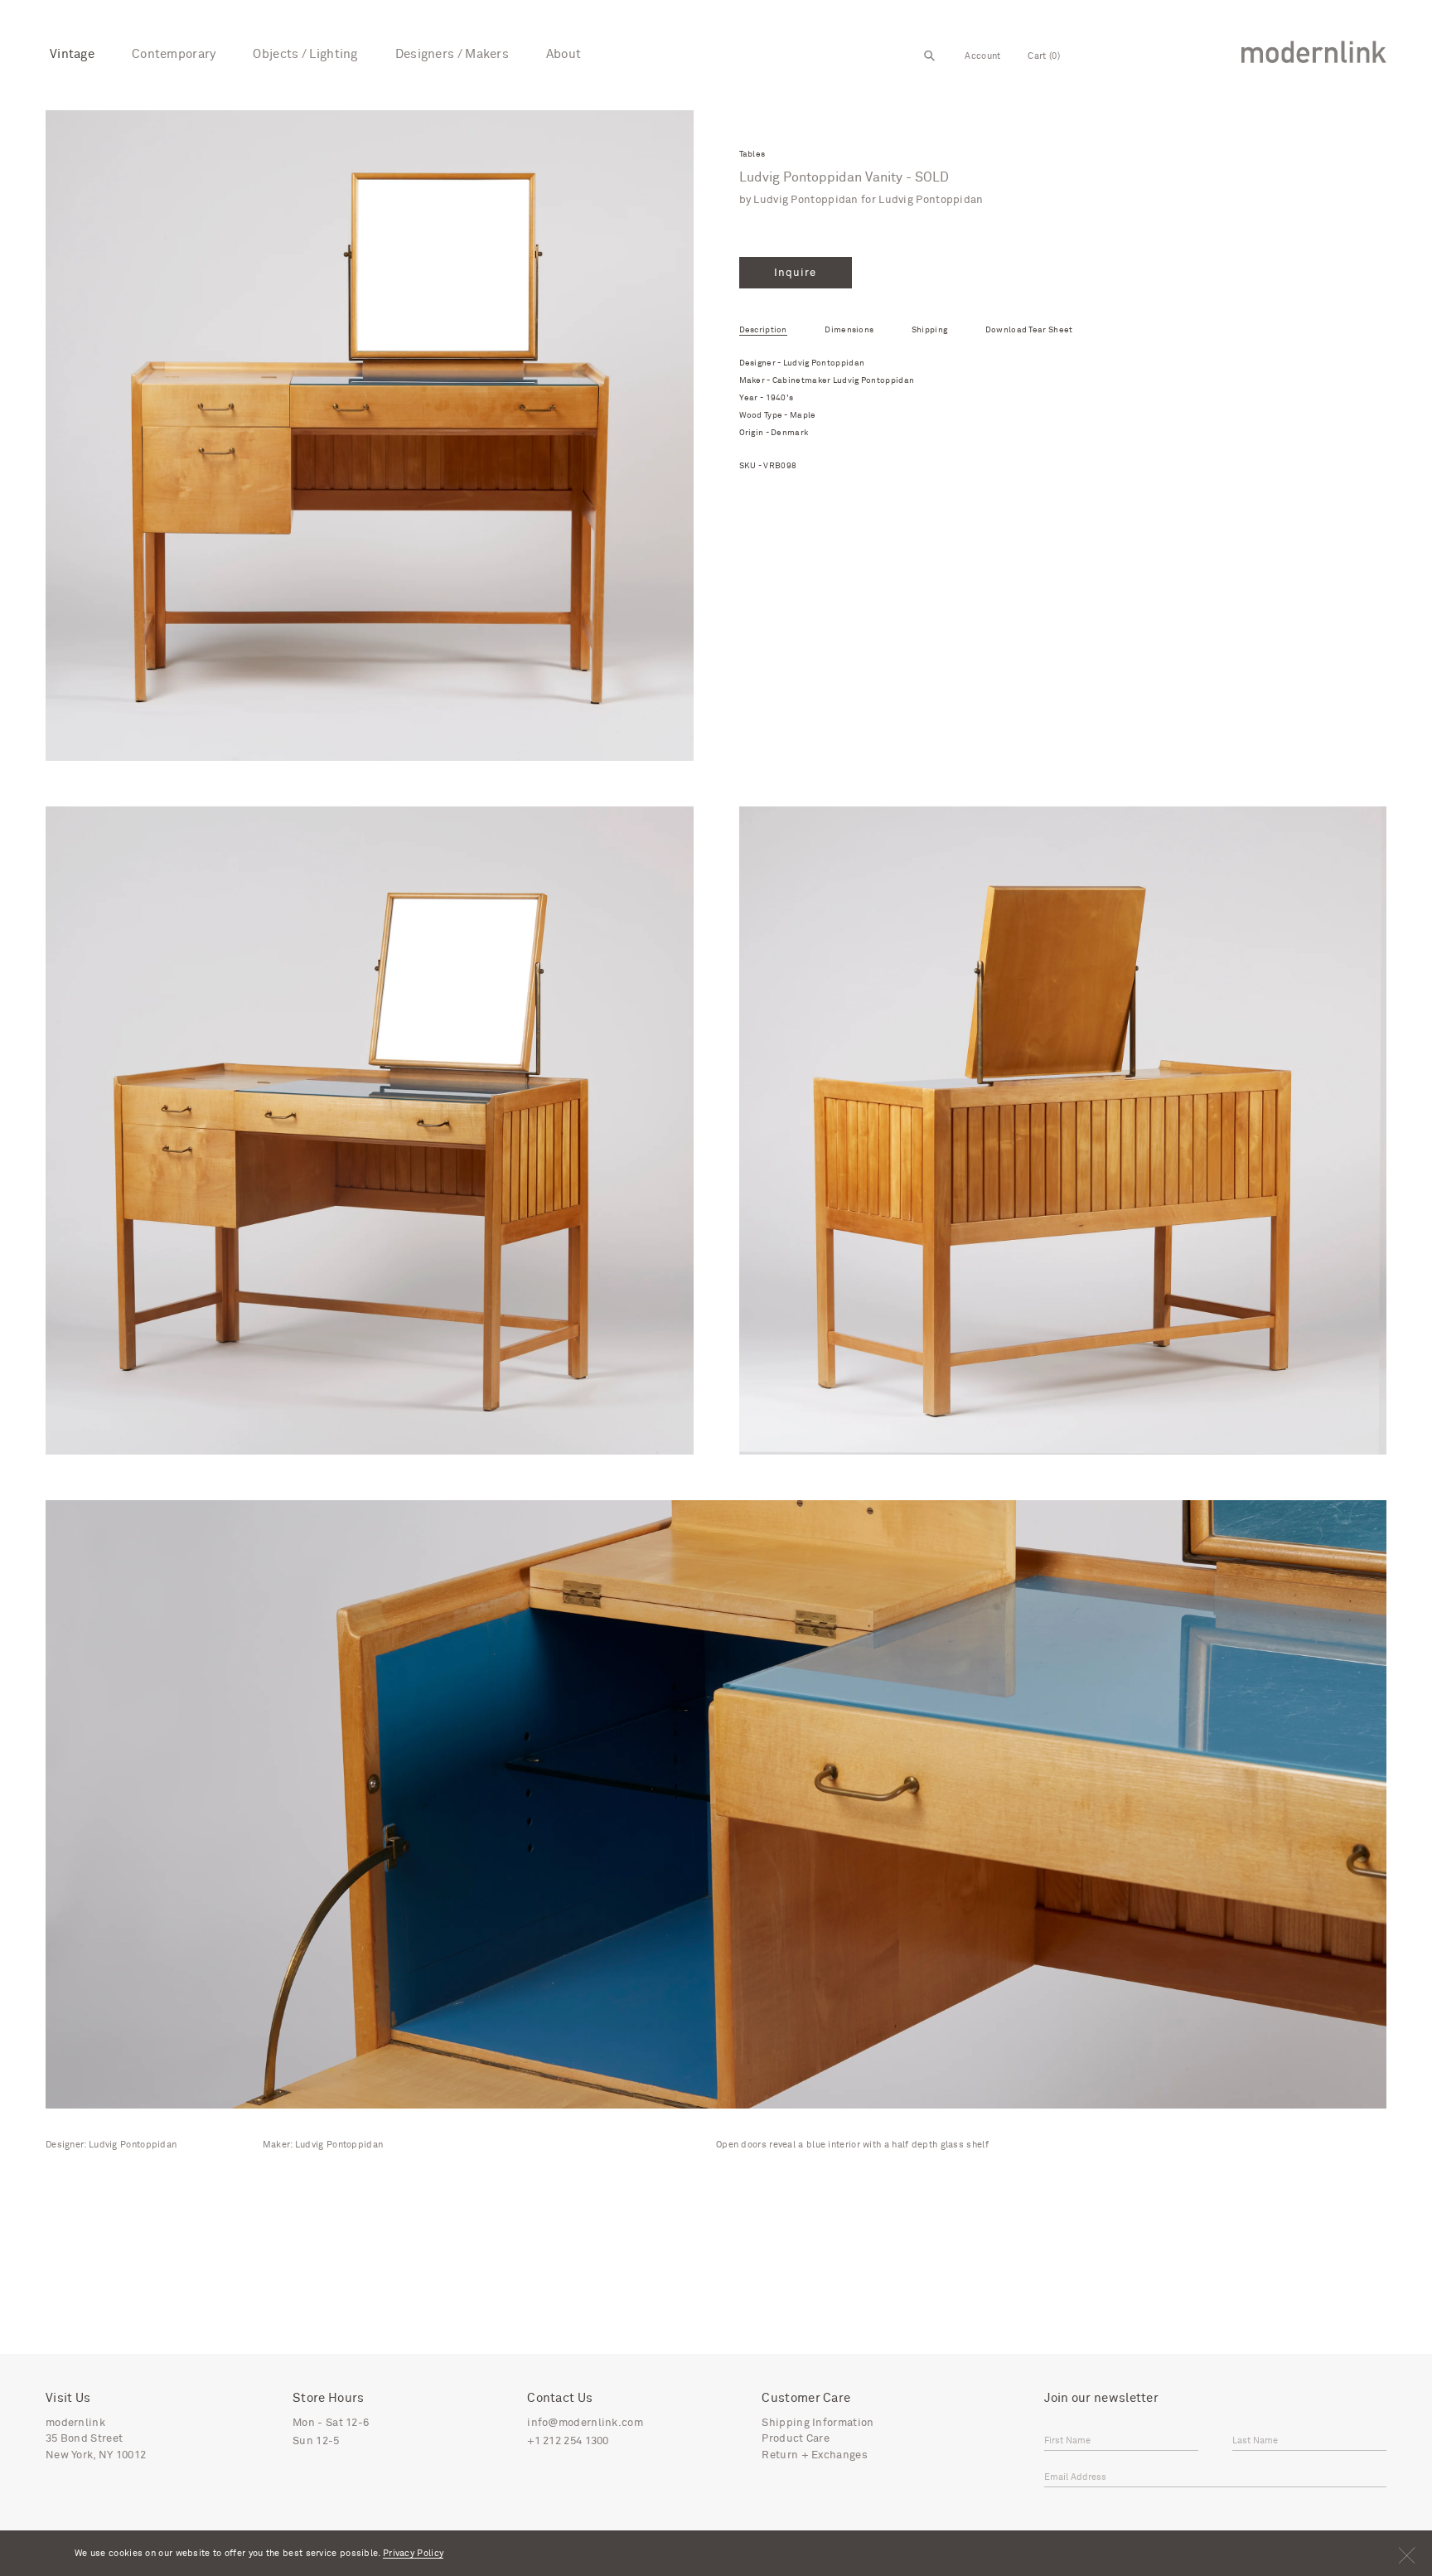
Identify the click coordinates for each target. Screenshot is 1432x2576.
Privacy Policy (413, 2553)
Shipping (929, 330)
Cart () (1043, 56)
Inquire (795, 273)
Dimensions (849, 330)
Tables (752, 155)
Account (982, 56)
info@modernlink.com (585, 2423)
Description (763, 330)
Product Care (796, 2439)
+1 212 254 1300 (568, 2441)
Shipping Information (818, 2423)
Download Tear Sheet (1029, 330)
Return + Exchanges (814, 2455)
